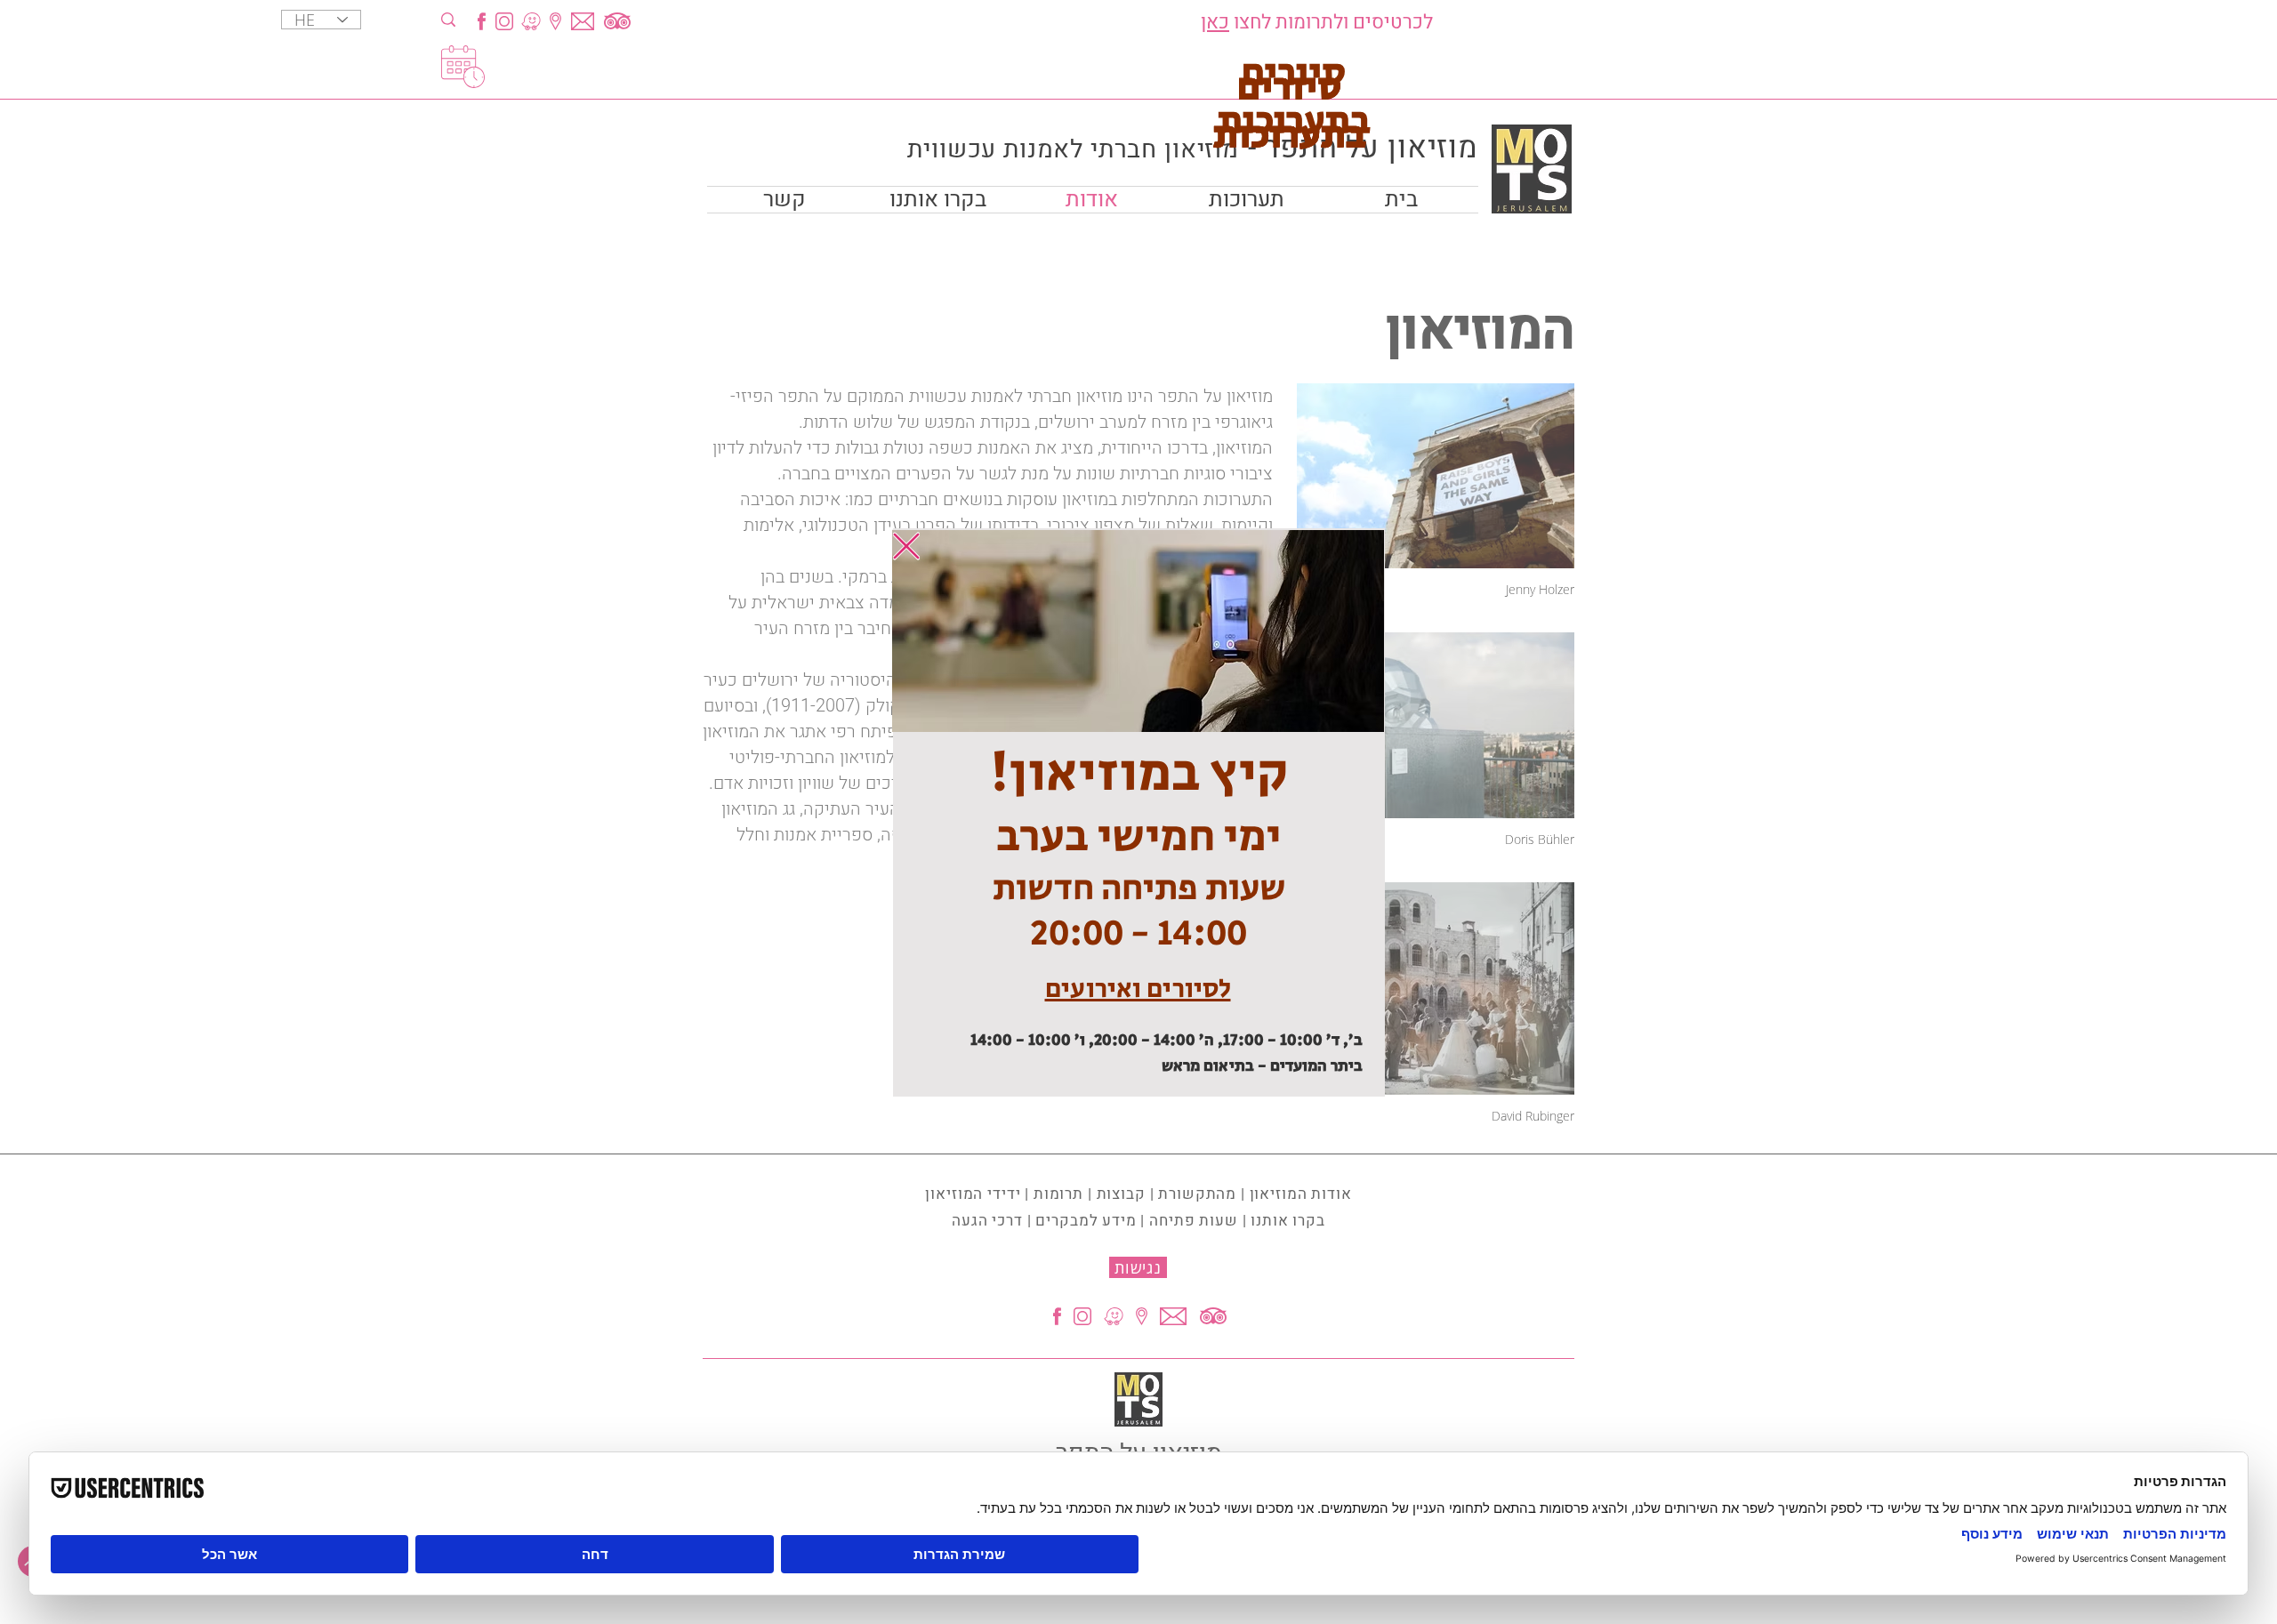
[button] (906, 546)
